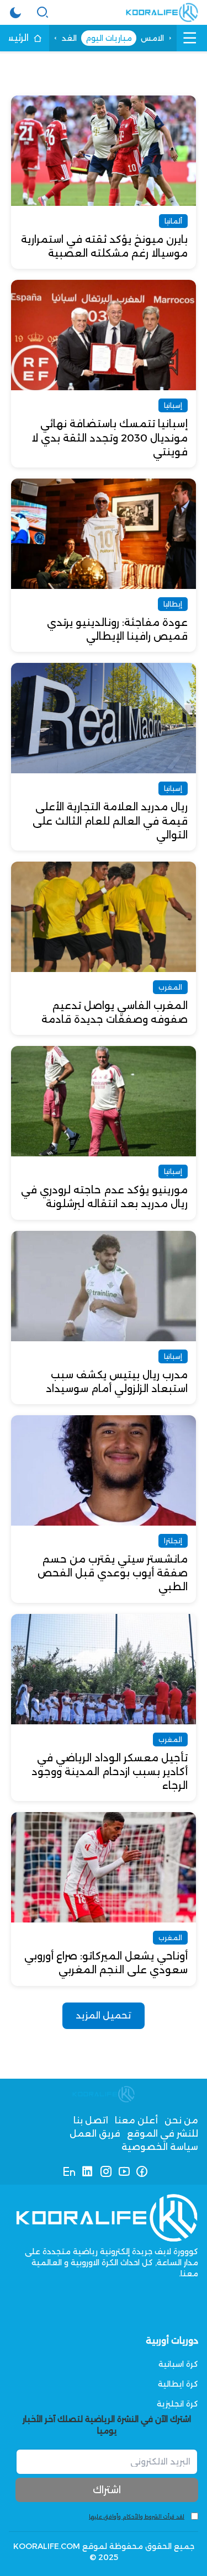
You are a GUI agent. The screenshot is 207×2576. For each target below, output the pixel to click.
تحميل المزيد (104, 2015)
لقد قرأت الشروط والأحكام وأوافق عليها (137, 2517)
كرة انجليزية (177, 2404)
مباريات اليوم (109, 38)
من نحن (181, 2120)
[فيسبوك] (142, 2171)
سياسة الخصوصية (160, 2147)
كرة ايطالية (178, 2384)
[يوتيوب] (124, 2171)
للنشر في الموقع (163, 2134)
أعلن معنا (136, 2120)
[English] (69, 2171)
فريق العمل (95, 2134)
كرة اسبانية (178, 2364)
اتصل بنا (91, 2120)
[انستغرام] (106, 2171)
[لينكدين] (87, 2171)
